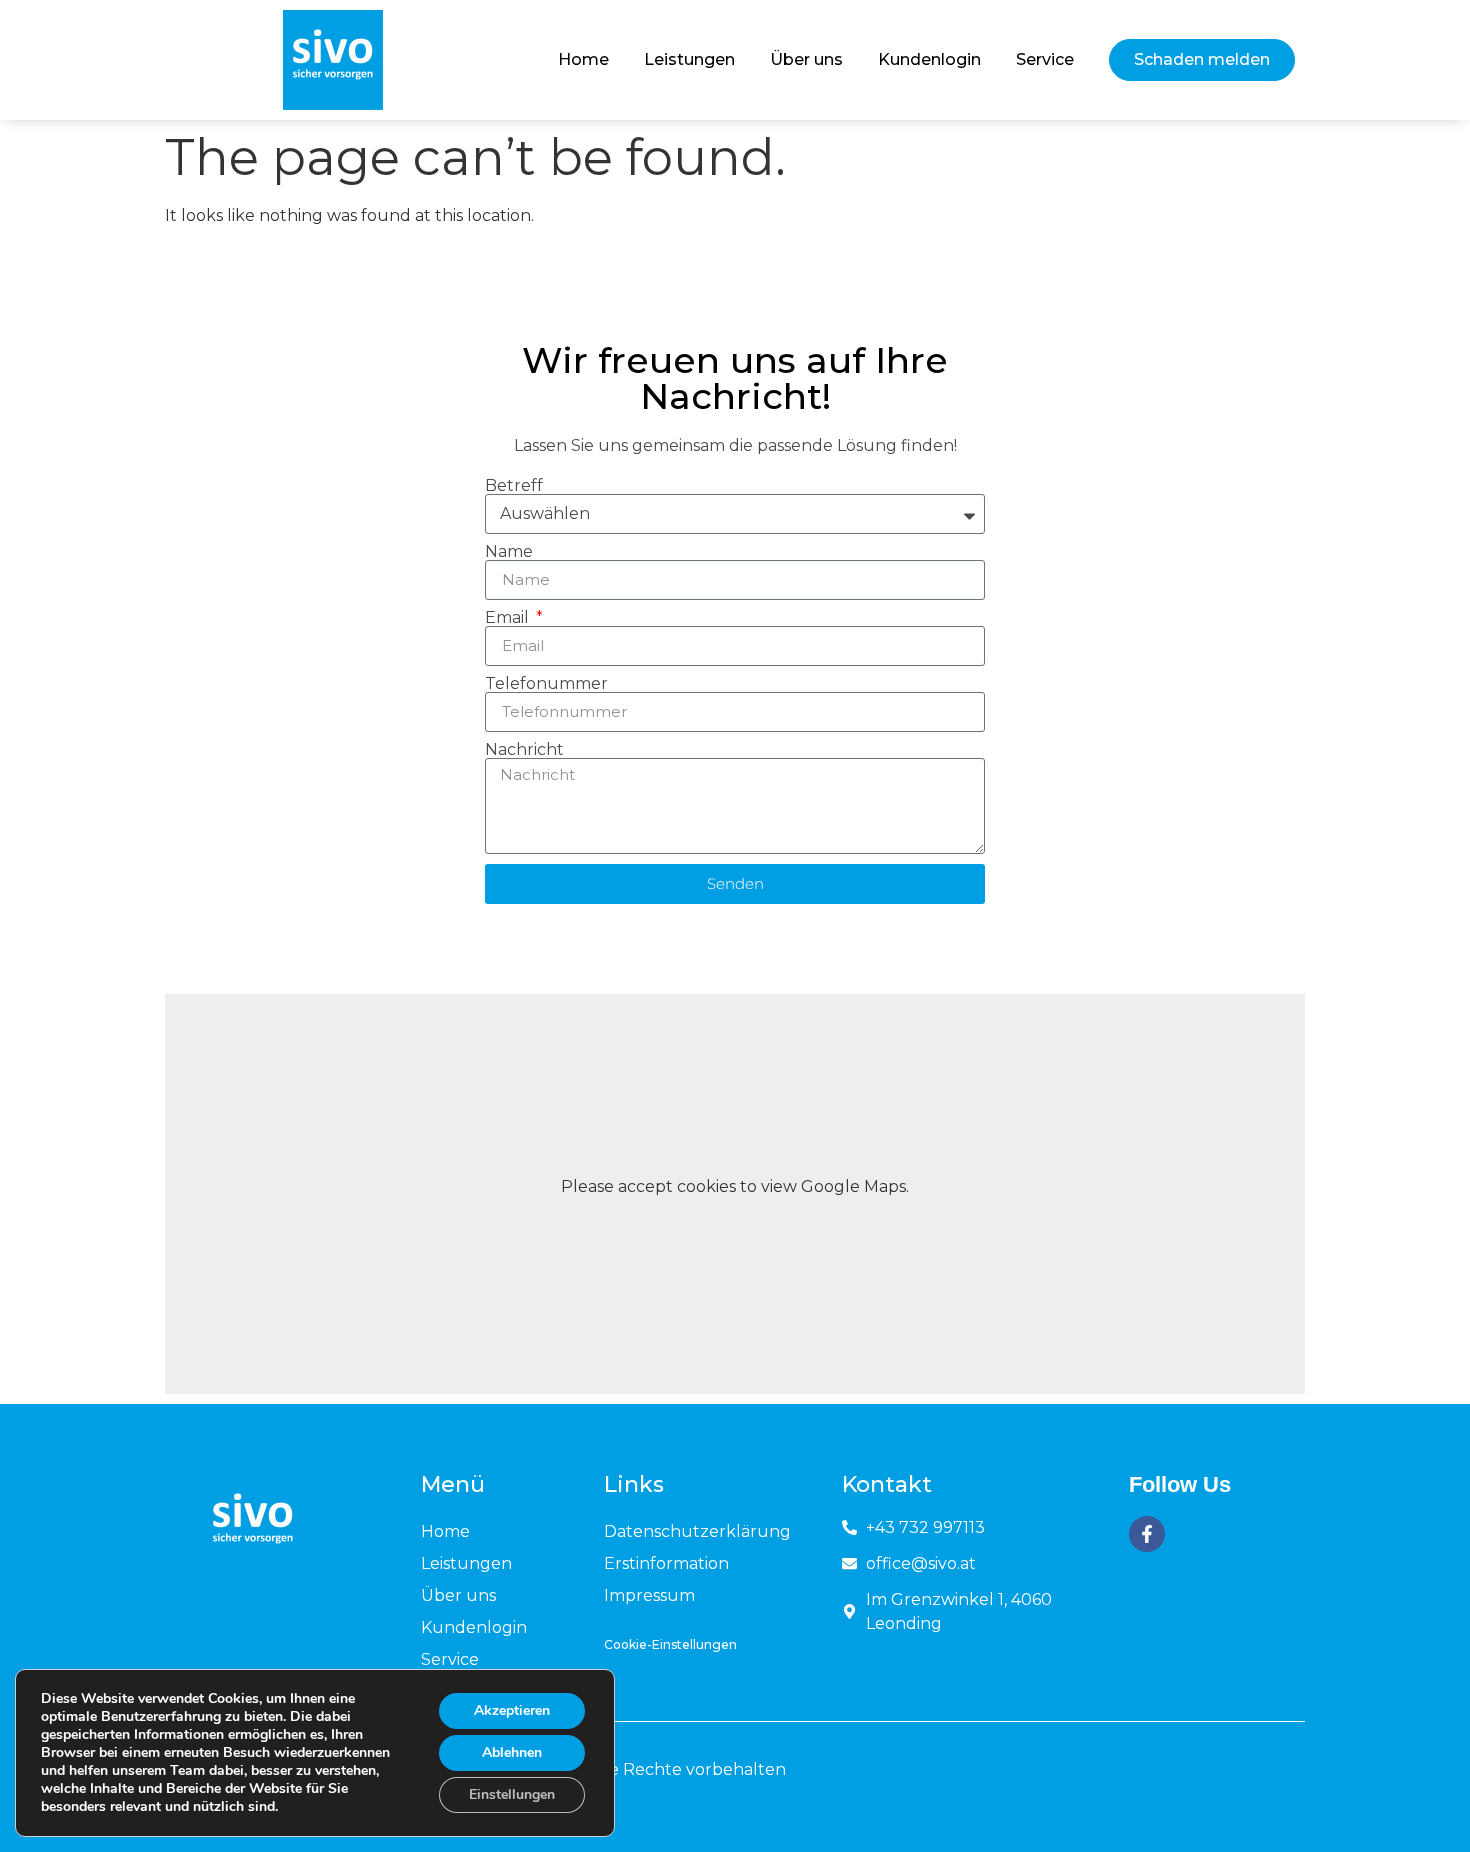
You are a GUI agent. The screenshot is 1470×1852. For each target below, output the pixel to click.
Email (509, 618)
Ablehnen (512, 1752)
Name (509, 552)
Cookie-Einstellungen (670, 1644)
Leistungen (689, 59)
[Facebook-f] (1147, 1534)
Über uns (806, 59)
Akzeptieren (512, 1710)
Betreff (514, 486)
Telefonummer (546, 684)
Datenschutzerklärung (697, 1531)
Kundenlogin (929, 59)
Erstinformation (666, 1563)
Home (583, 59)
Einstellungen (512, 1794)
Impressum (649, 1595)
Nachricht (524, 750)
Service (1045, 59)
